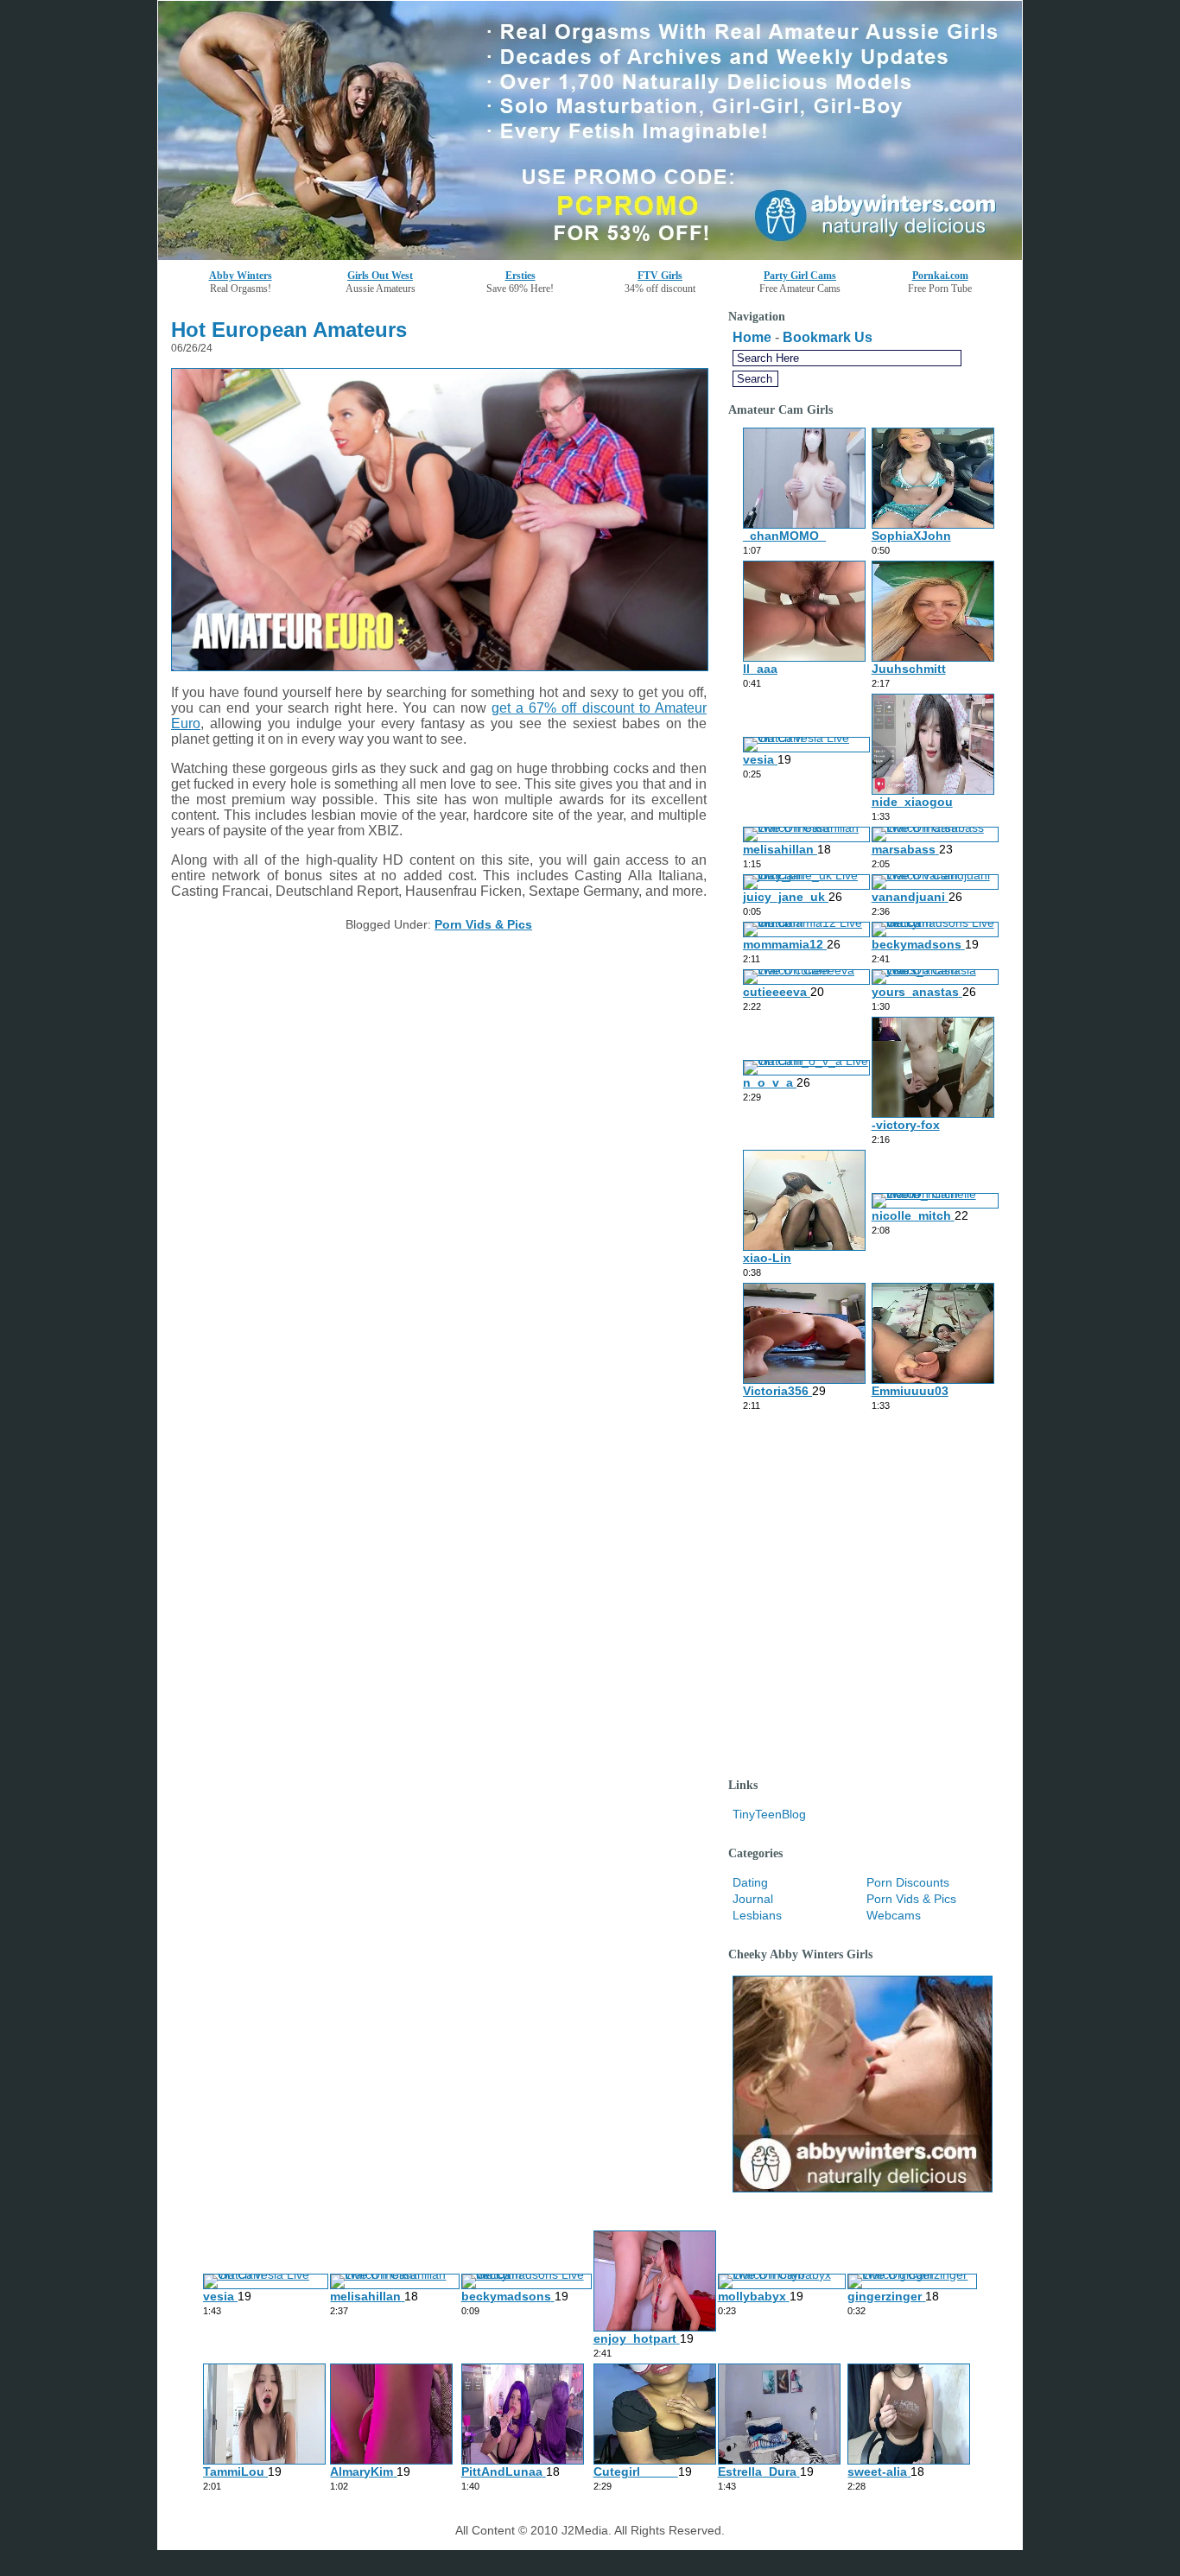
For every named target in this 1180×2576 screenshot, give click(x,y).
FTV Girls (660, 276)
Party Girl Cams (800, 276)
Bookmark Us (828, 337)
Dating (750, 1882)
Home (752, 337)
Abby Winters (241, 276)
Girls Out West (380, 276)
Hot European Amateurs (289, 330)
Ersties (520, 276)
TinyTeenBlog (769, 1814)
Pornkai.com (940, 276)
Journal (753, 1899)
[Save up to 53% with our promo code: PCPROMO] (590, 255)
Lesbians (757, 1915)
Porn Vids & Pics (483, 924)
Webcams (894, 1915)
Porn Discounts (908, 1882)
